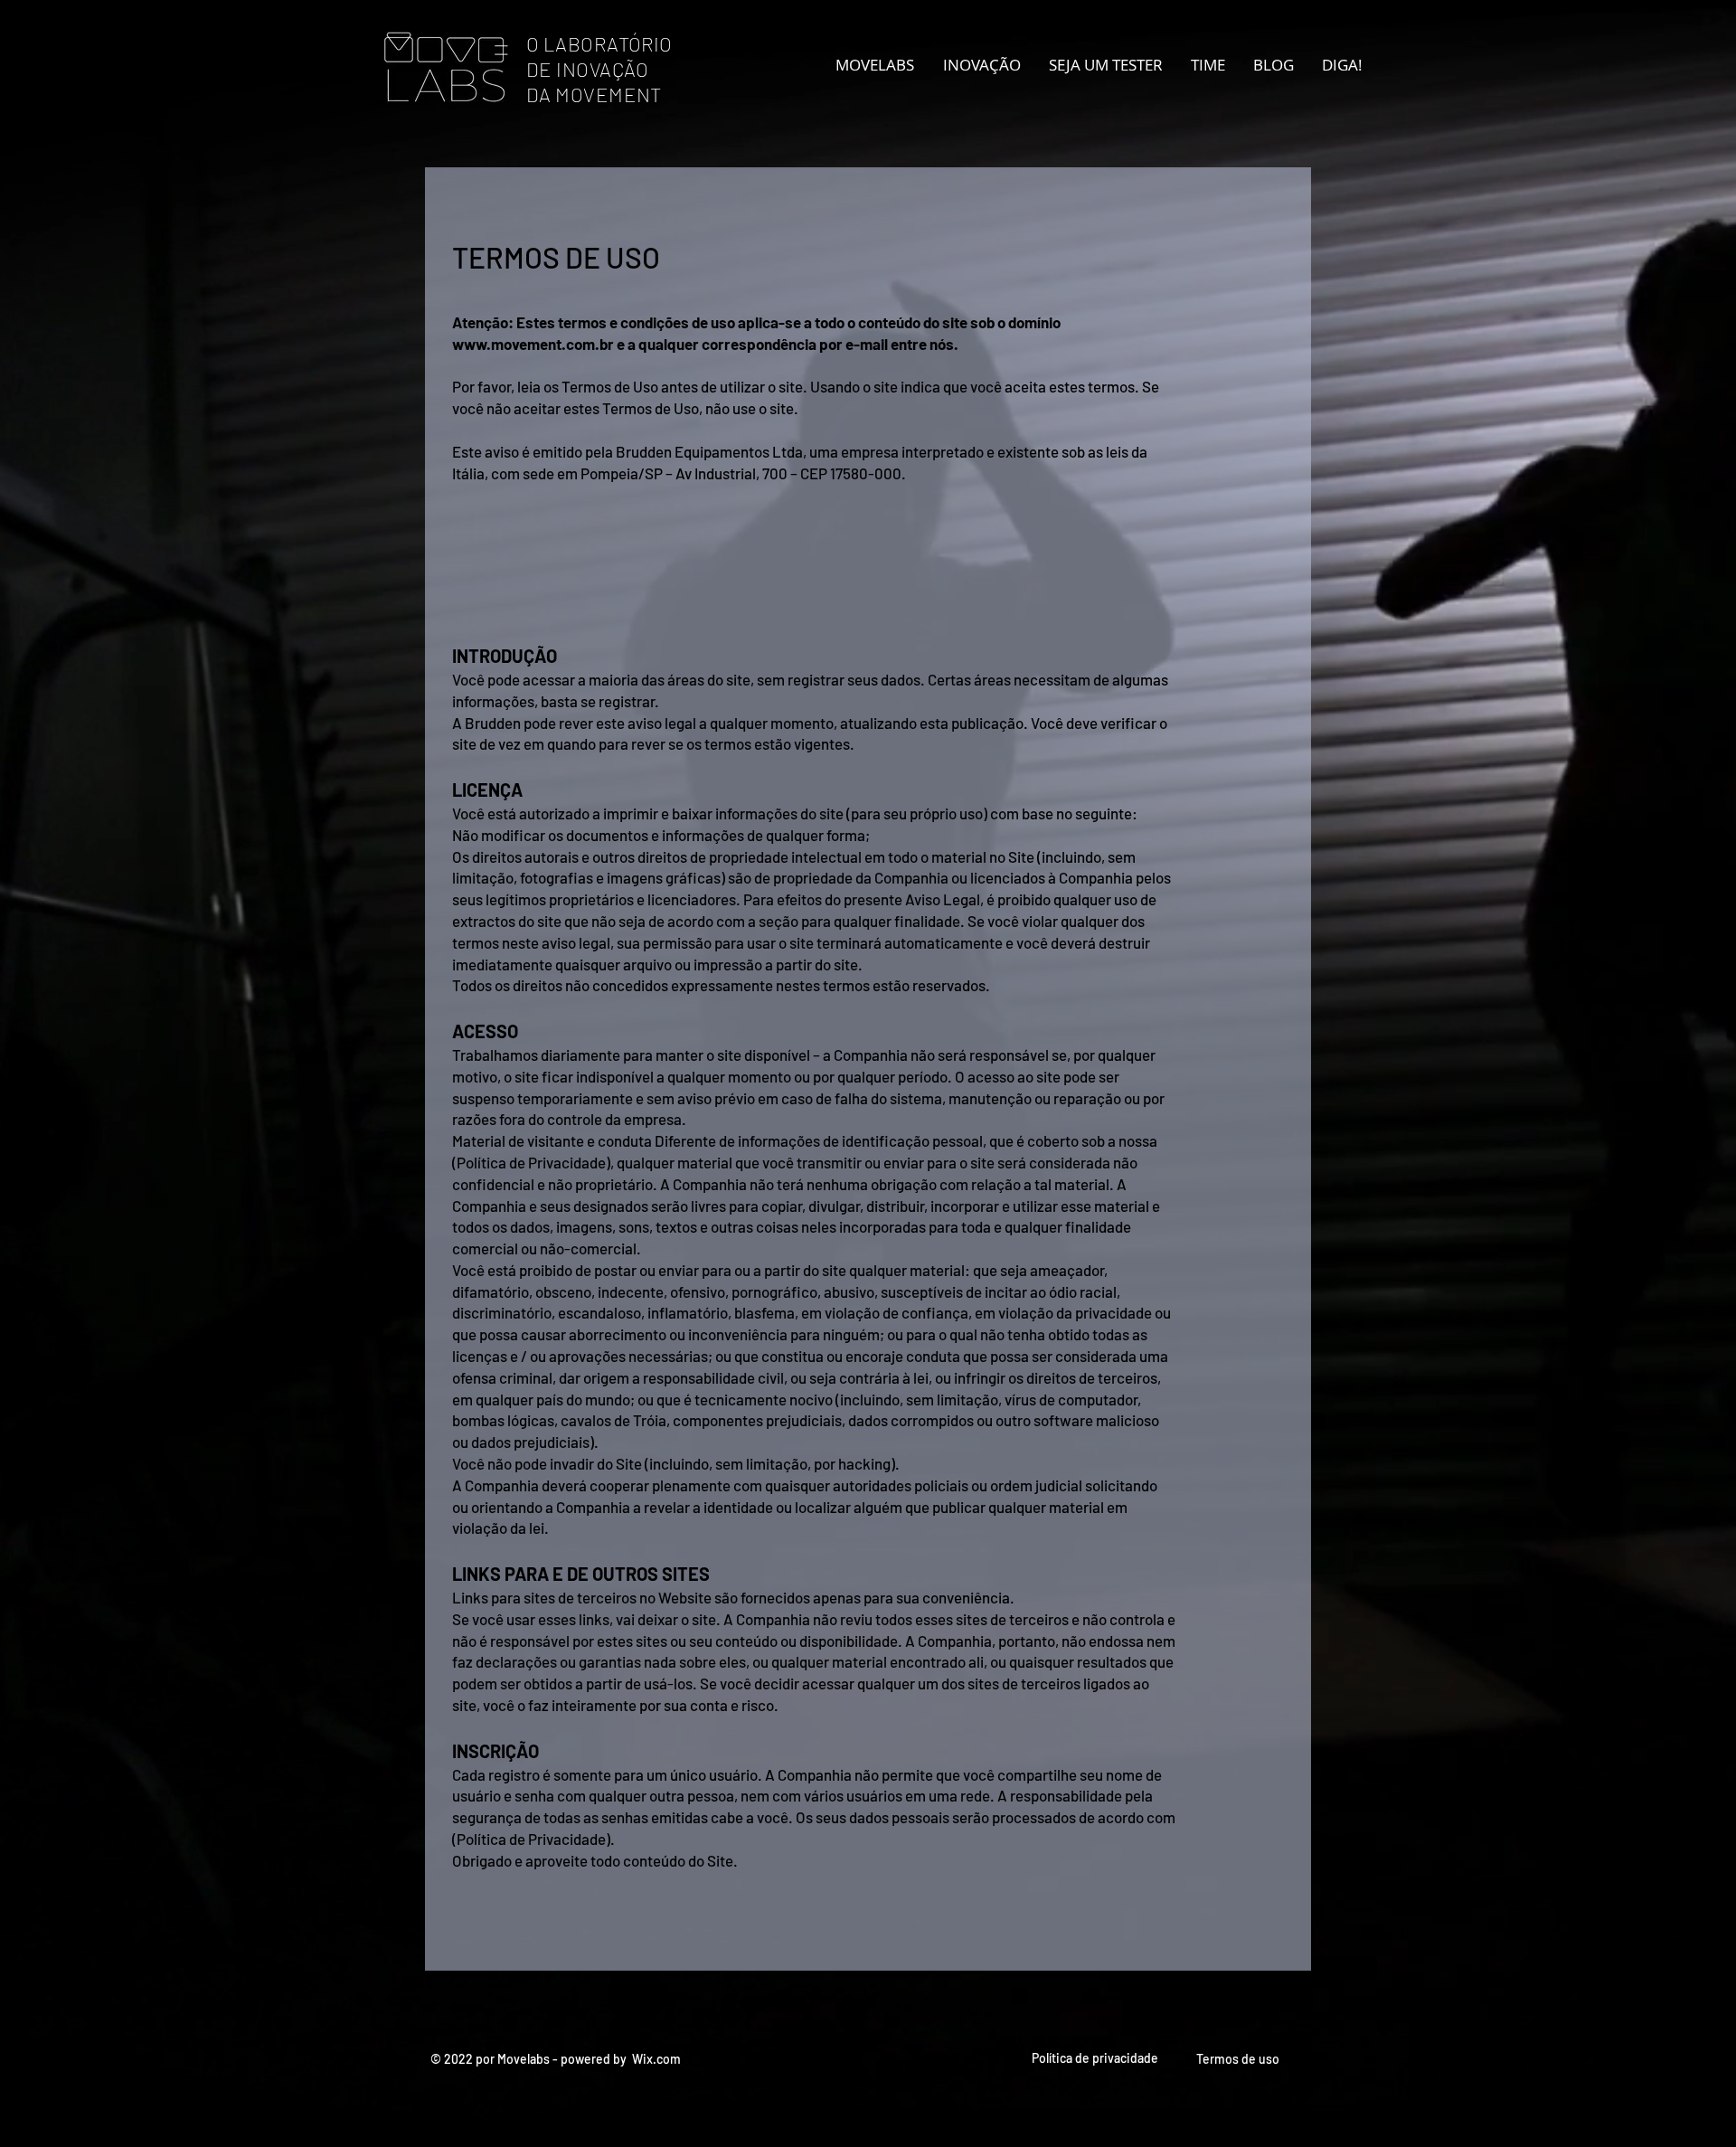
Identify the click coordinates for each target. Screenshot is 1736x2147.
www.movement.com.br (533, 344)
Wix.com (656, 2059)
